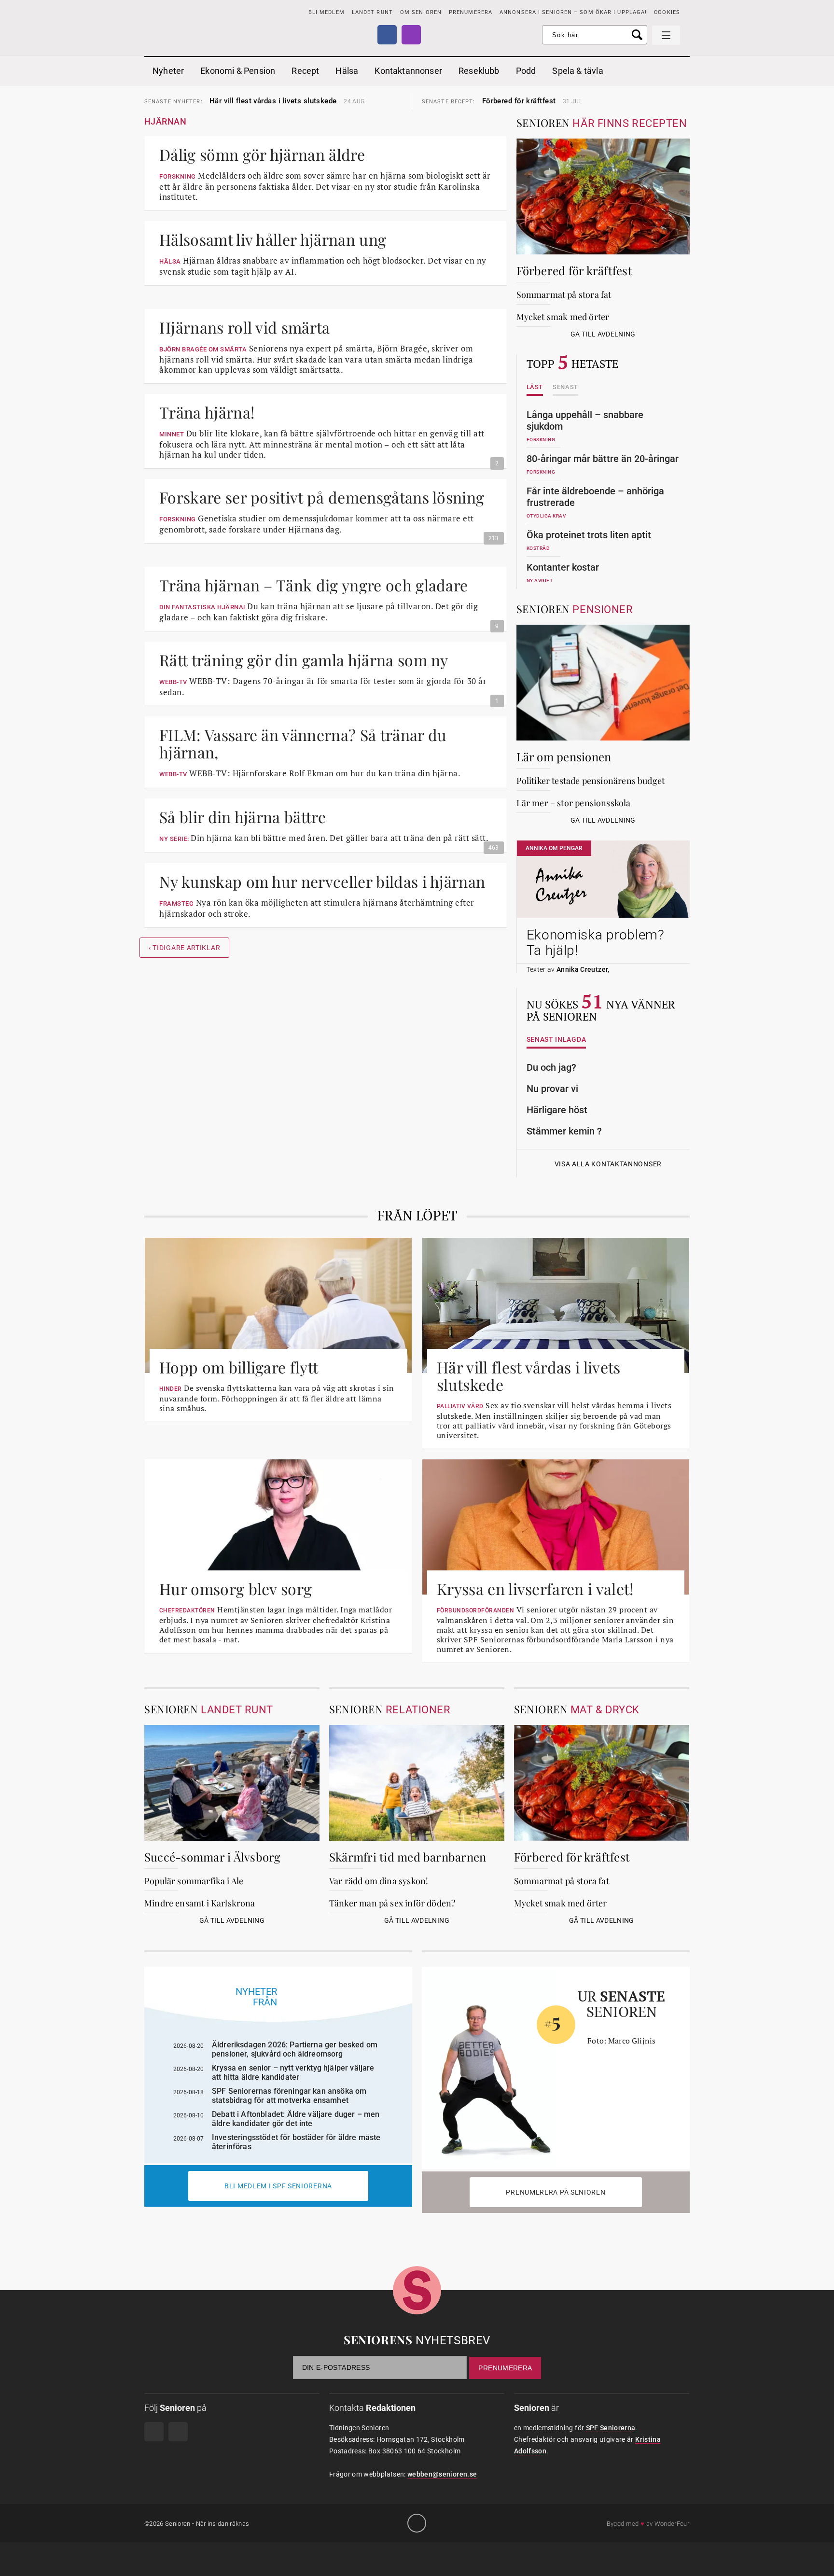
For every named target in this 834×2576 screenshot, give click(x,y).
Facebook (387, 35)
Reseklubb (479, 71)
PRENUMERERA (471, 12)
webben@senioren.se (442, 2474)
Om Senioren (421, 12)
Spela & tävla (577, 71)
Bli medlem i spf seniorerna (278, 2186)
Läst (535, 387)
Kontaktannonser (408, 71)
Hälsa (347, 71)
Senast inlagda (556, 1040)
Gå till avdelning (603, 334)
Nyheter (168, 71)
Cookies (667, 12)
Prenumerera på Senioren (556, 2192)
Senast (565, 387)
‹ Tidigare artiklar (184, 948)
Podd (526, 71)
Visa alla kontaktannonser (608, 1164)
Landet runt (372, 12)
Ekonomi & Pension (238, 71)
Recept (305, 71)
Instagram (411, 35)
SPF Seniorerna (611, 2428)
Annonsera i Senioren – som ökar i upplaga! (573, 12)
